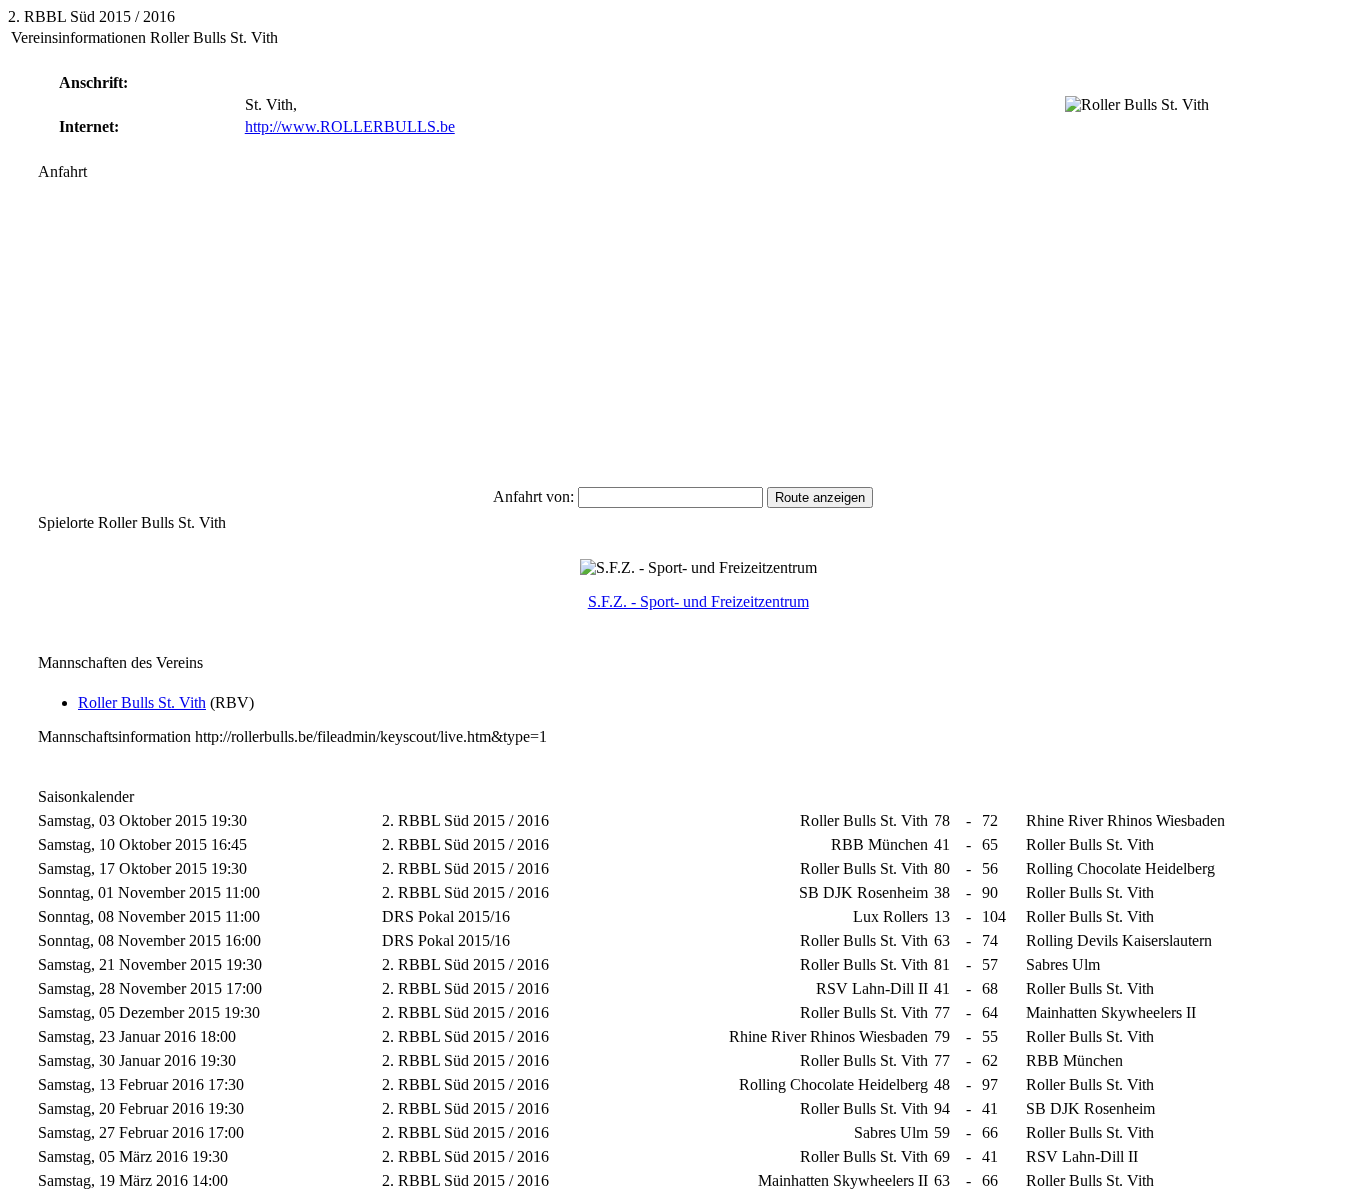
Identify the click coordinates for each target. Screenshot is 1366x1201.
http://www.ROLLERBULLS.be (350, 126)
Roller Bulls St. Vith (142, 702)
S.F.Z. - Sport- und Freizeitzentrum (698, 601)
